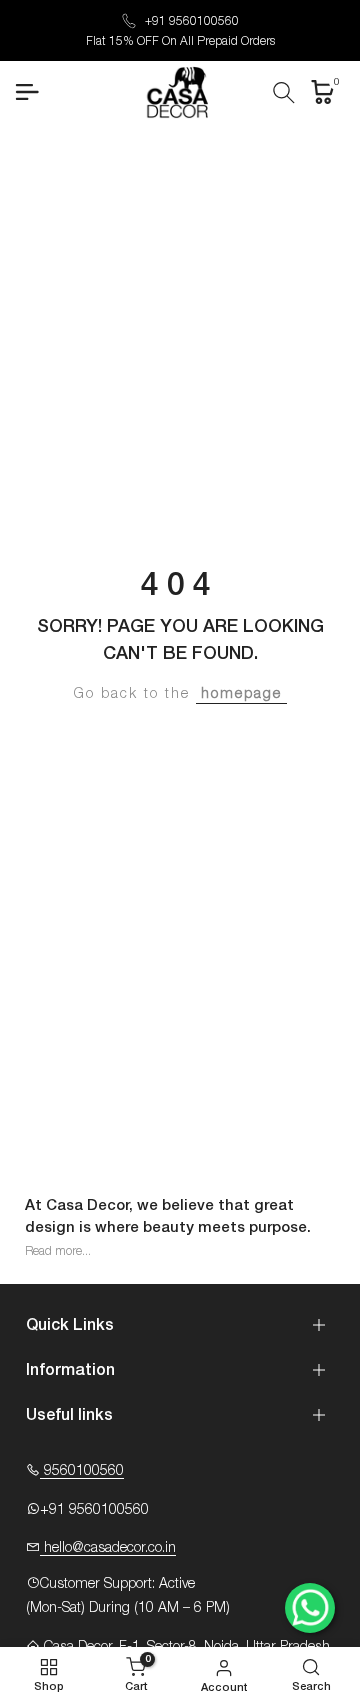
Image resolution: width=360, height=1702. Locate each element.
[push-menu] (27, 92)
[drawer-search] (284, 92)
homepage (241, 694)
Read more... (58, 1251)
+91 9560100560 (192, 21)
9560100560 (82, 1471)
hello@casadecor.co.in (108, 1548)
